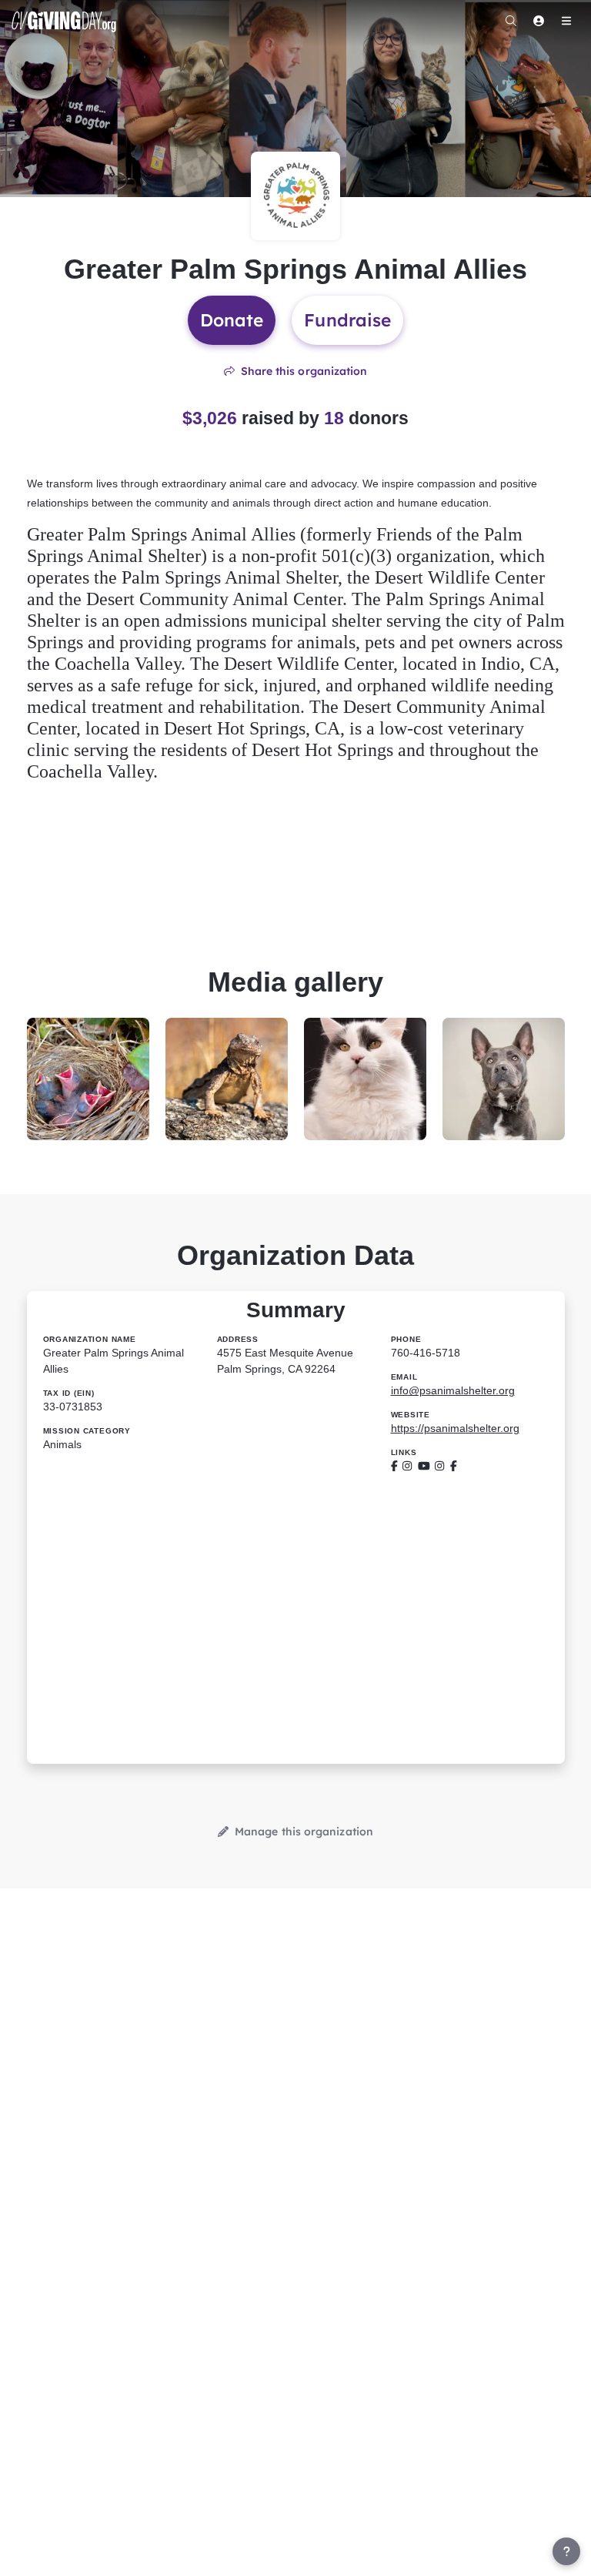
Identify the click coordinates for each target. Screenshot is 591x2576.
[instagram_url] (407, 1466)
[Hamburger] (566, 21)
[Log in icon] (539, 21)
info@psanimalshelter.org (453, 1390)
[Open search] (511, 21)
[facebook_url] (394, 1466)
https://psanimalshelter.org (455, 1428)
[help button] (566, 2551)
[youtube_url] (424, 1466)
